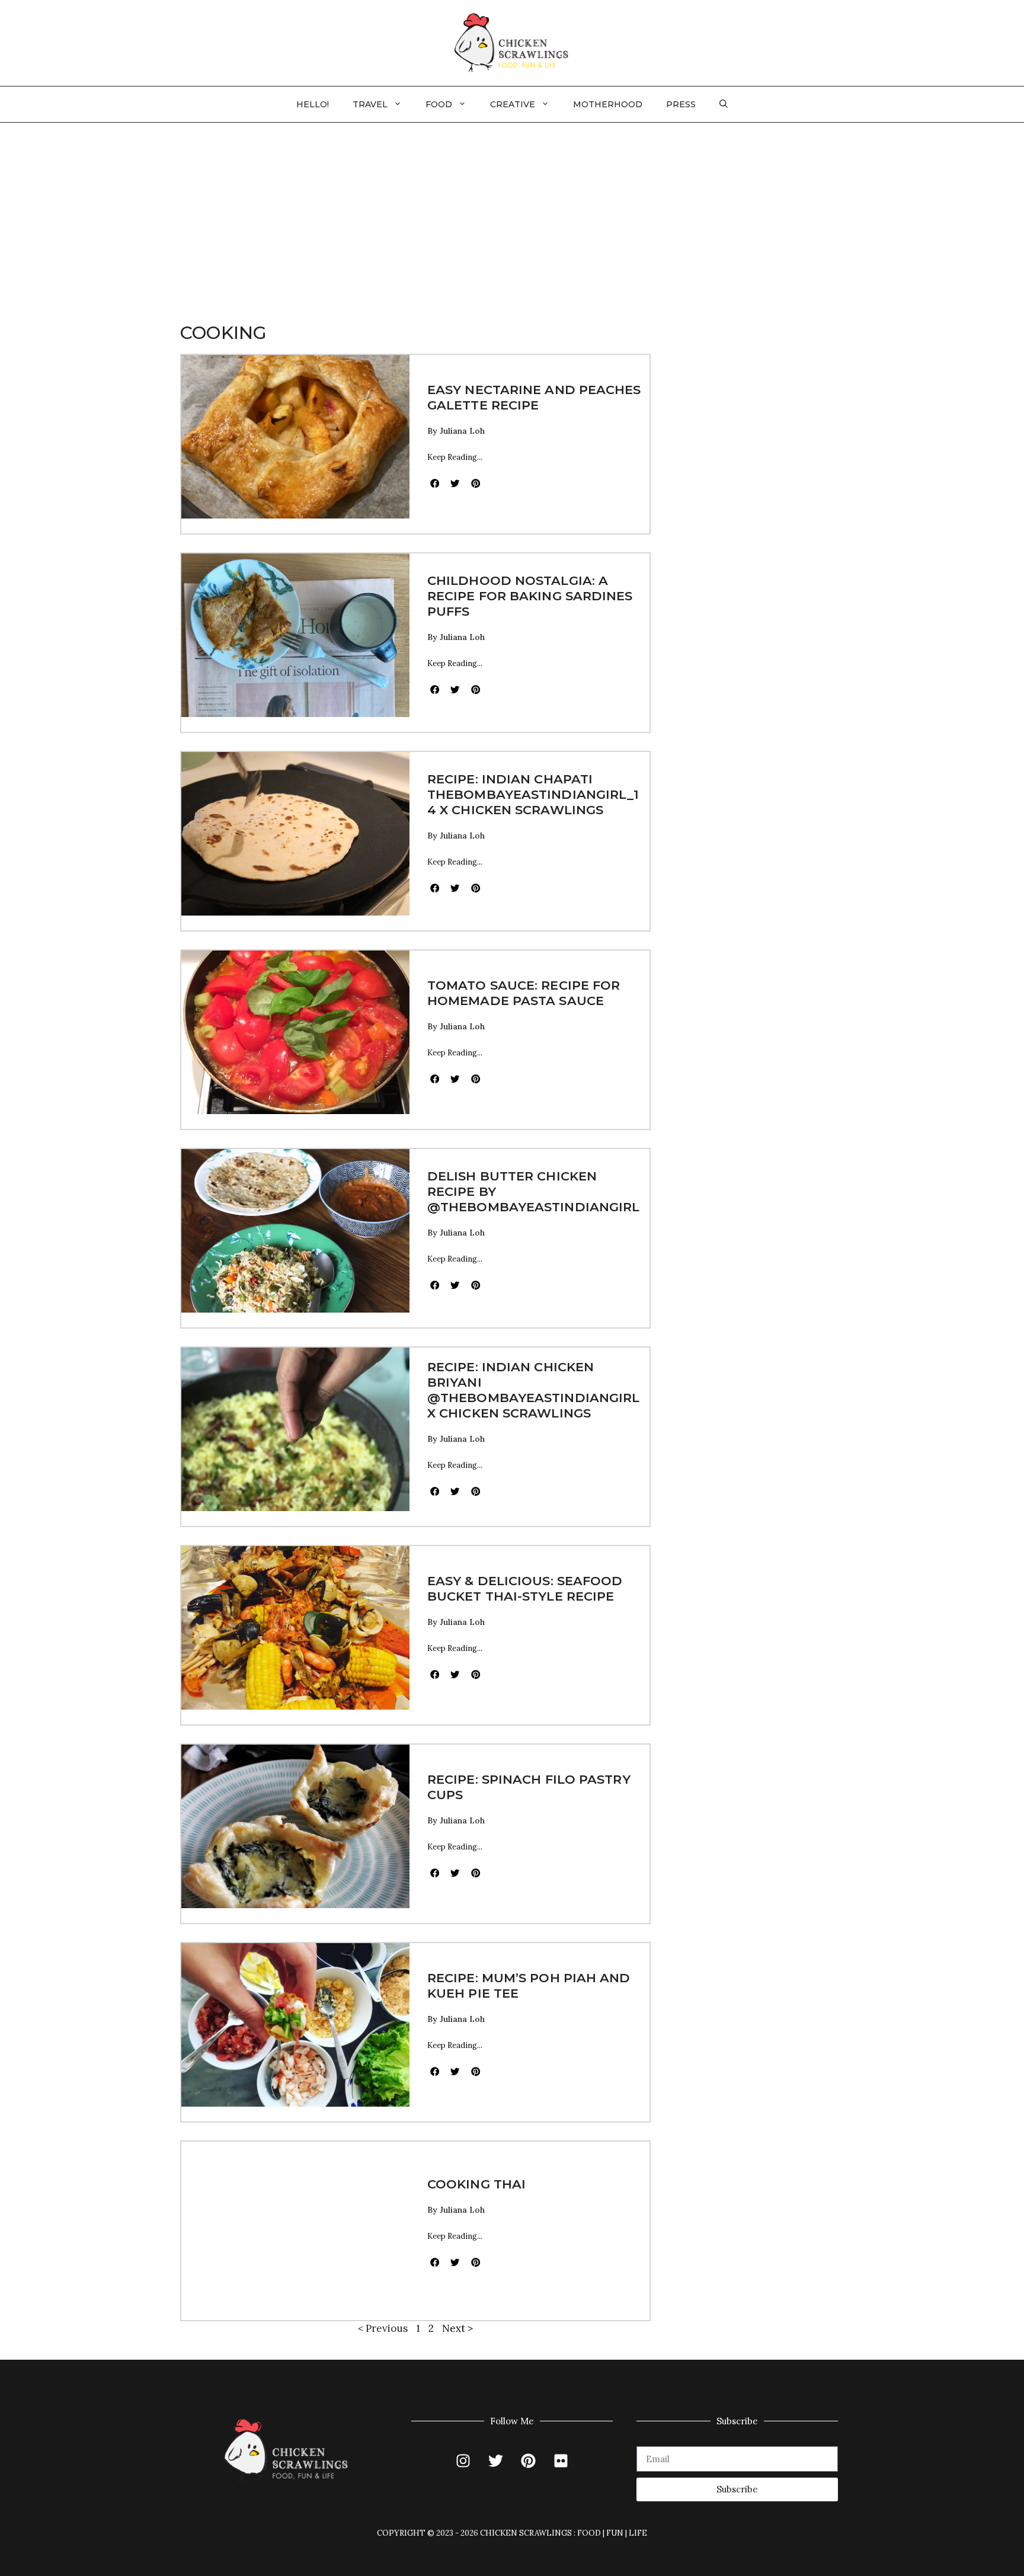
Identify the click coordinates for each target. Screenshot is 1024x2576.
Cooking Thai (476, 2184)
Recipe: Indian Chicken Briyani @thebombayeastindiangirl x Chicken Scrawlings (533, 1390)
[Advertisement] (512, 212)
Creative (513, 104)
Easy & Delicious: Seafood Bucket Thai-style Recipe (525, 1588)
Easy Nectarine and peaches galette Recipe (534, 397)
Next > (457, 2328)
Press (681, 104)
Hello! (313, 104)
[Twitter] (496, 2461)
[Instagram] (463, 2461)
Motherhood (608, 104)
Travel (370, 104)
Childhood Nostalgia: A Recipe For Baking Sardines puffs (530, 596)
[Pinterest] (529, 2461)
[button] (724, 104)
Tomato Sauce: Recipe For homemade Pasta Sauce (524, 993)
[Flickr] (561, 2461)
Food (439, 104)
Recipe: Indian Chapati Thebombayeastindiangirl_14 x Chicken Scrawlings (533, 794)
